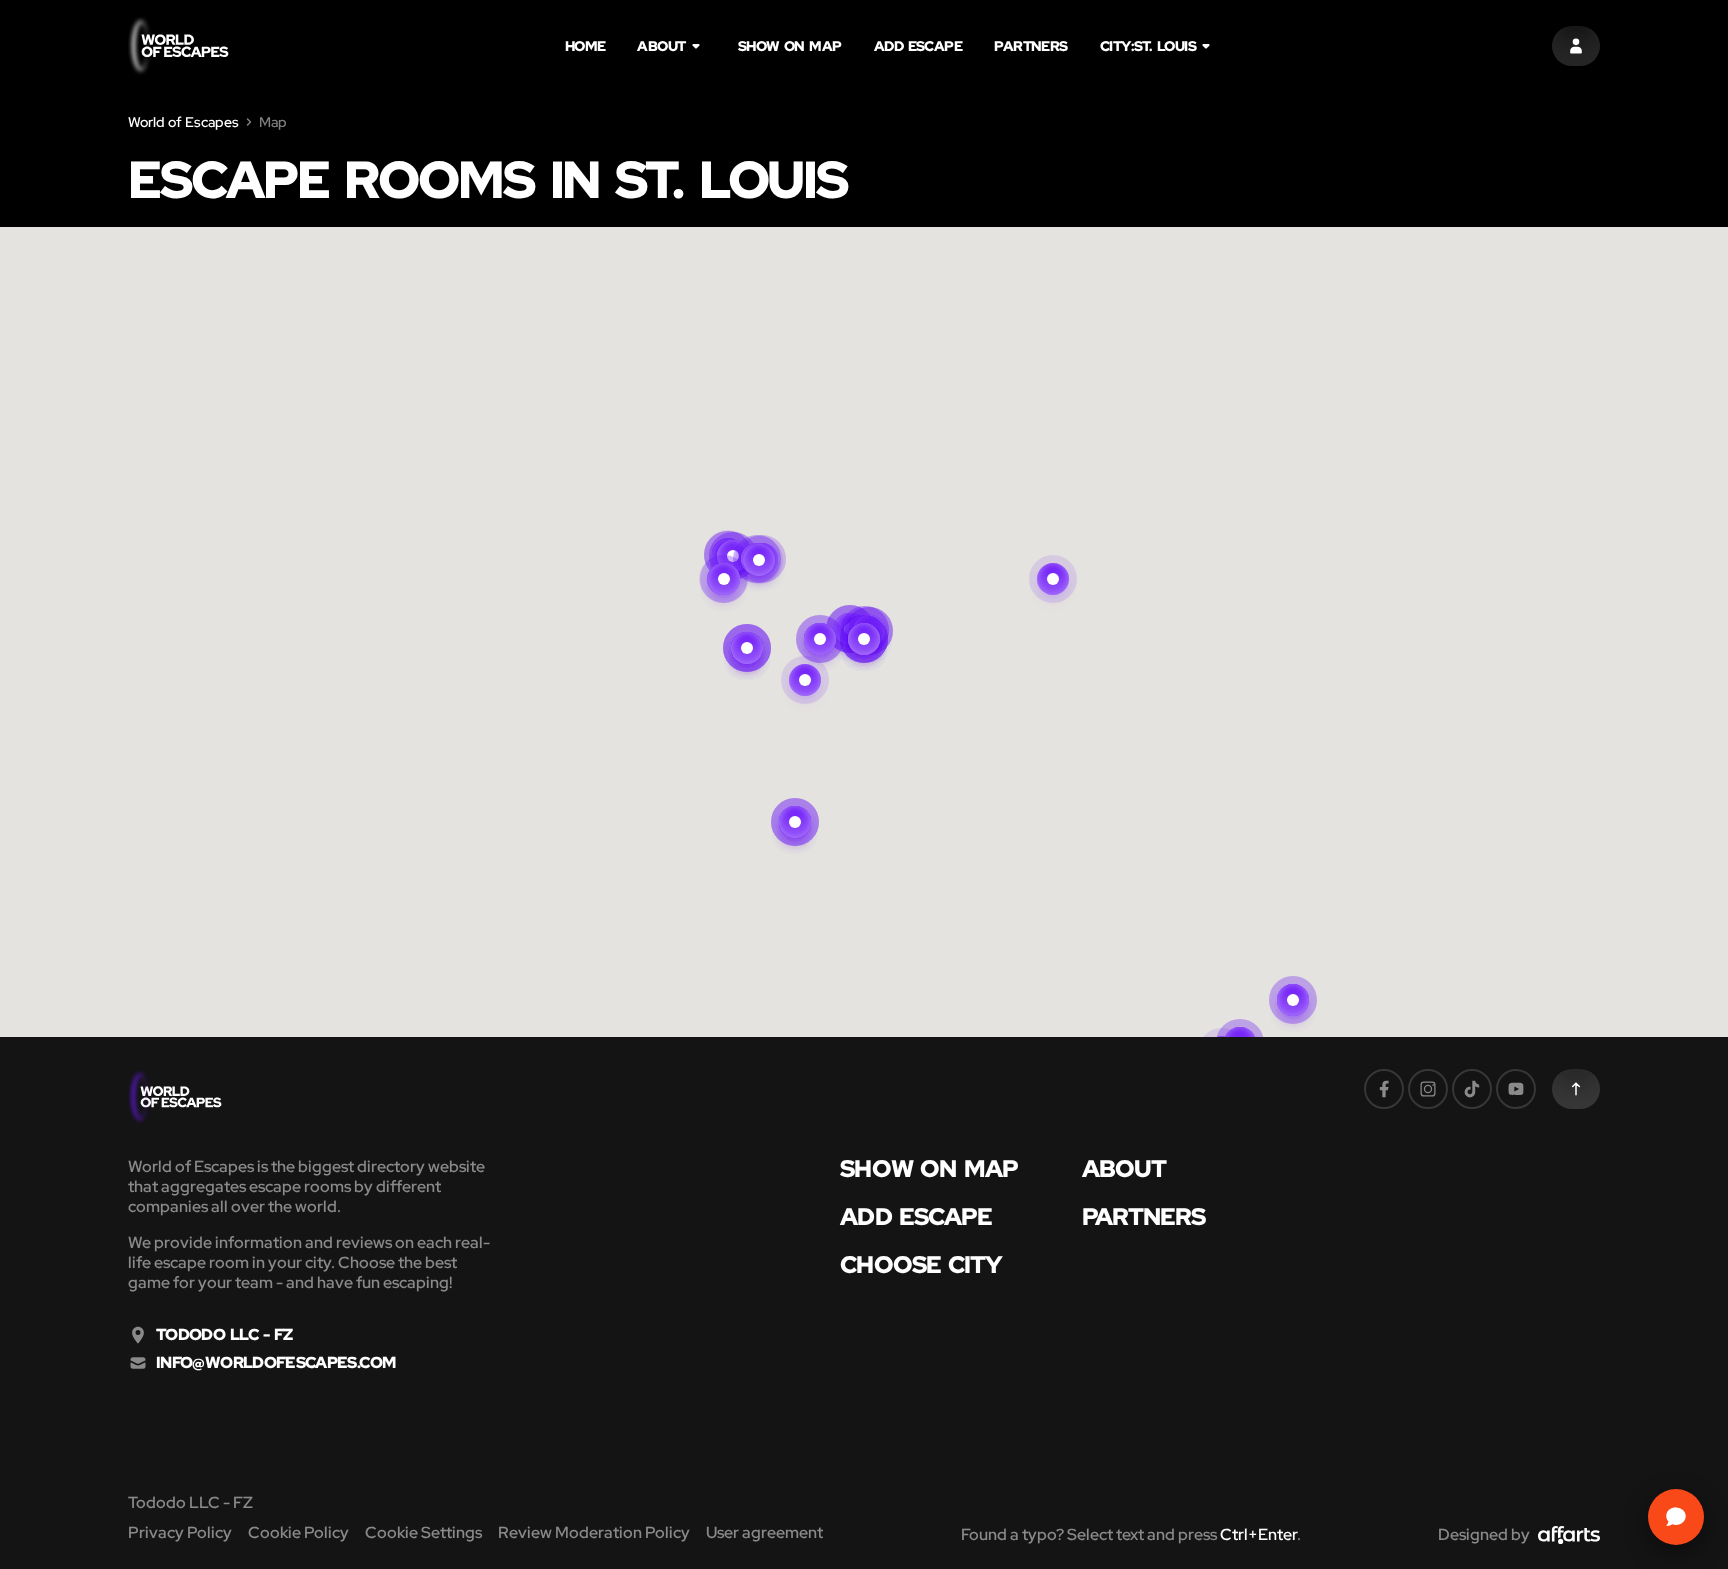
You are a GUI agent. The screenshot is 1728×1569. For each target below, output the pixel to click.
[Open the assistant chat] (1676, 1517)
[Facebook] (1384, 1089)
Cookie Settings (423, 1532)
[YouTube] (1516, 1089)
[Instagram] (1428, 1089)
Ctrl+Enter (1258, 1534)
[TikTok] (1472, 1089)
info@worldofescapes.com (275, 1363)
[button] (820, 615)
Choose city (921, 1265)
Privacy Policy (180, 1532)
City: (1148, 46)
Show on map (790, 46)
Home (585, 46)
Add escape (918, 46)
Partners (1031, 46)
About (661, 46)
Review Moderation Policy (594, 1532)
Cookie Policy (298, 1532)
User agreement (764, 1532)
